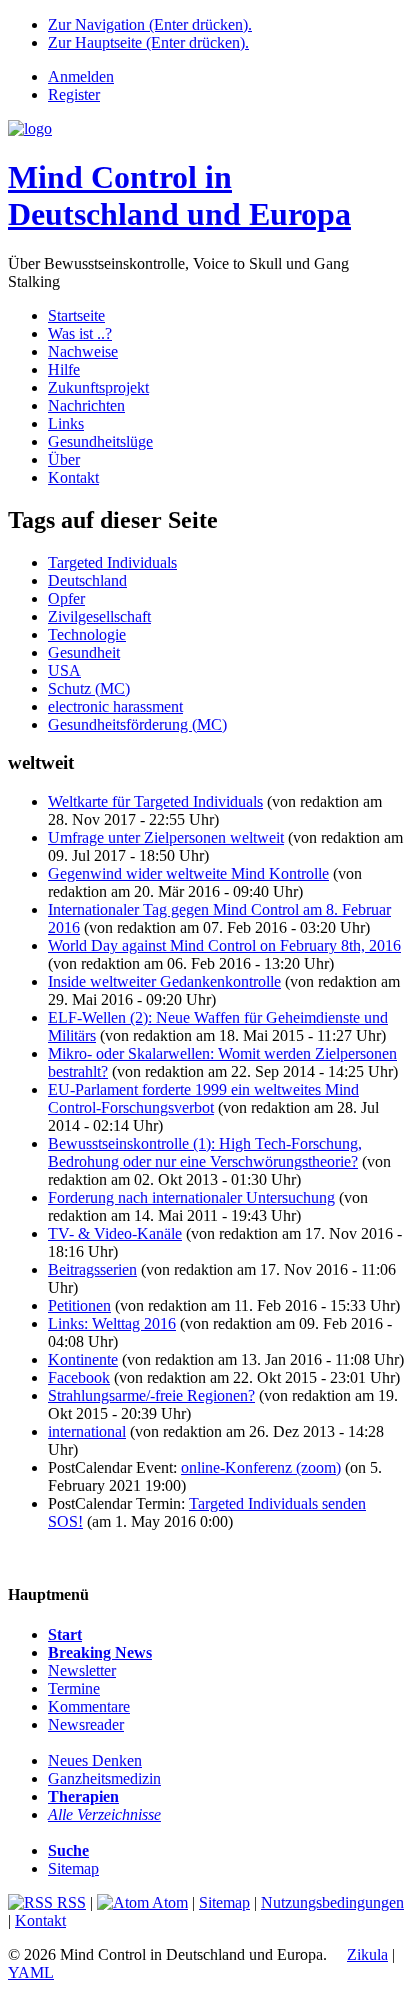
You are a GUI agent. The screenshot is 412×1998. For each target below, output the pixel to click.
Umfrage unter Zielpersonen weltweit (166, 837)
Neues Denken (95, 1760)
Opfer (66, 598)
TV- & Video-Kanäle (115, 1233)
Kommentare (89, 1706)
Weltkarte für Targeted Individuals (155, 801)
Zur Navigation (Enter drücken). (150, 24)
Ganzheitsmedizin (104, 1778)
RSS (69, 1902)
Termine (74, 1688)
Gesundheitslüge (100, 441)
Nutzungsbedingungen (332, 1902)
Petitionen (79, 1305)
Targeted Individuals (112, 562)
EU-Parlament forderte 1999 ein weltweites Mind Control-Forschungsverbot (203, 1098)
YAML (31, 1972)
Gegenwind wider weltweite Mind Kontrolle (188, 873)
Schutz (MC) (89, 688)
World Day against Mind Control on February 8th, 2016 (224, 945)
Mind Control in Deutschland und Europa (179, 195)
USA (64, 670)
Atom (168, 1902)
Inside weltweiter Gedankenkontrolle (164, 981)
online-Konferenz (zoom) (261, 1467)
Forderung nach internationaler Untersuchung (191, 1197)
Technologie (87, 634)
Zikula (367, 1954)
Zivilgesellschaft (99, 616)
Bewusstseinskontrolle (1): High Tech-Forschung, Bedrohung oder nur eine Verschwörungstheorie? (205, 1152)
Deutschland (87, 580)
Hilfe (64, 369)
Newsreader (86, 1724)
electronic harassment (115, 706)
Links (66, 423)
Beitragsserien (92, 1269)
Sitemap (73, 1868)
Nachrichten (86, 405)
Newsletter (82, 1670)
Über (64, 459)
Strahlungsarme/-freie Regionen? (151, 1395)
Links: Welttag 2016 (112, 1323)
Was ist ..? (80, 333)
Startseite (76, 315)
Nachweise (83, 351)
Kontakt (73, 477)
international (87, 1431)
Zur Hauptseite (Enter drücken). (148, 42)
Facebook (79, 1377)
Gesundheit (84, 652)
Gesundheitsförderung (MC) (137, 724)
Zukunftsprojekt (98, 387)
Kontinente (83, 1359)
